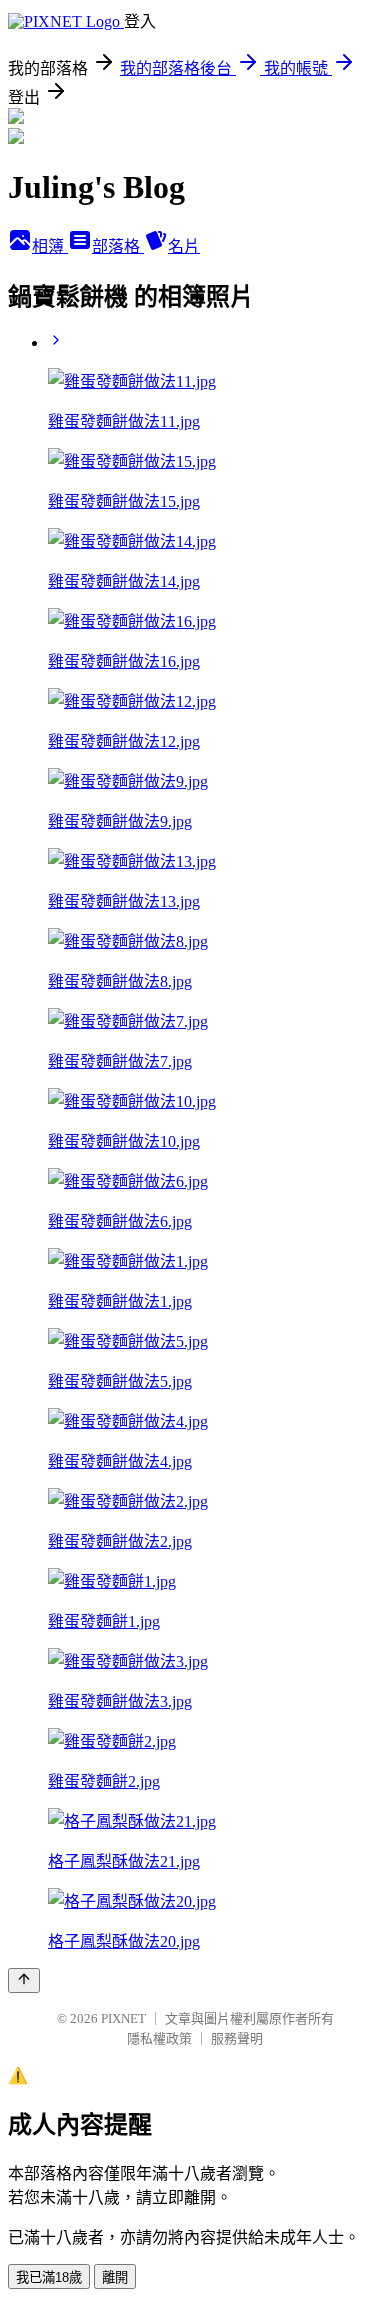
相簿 (50, 246)
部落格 (118, 246)
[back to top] (24, 1980)
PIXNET (123, 2018)
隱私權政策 (159, 2038)
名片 (184, 246)
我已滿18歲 (49, 2277)
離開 (115, 2277)
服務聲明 (237, 2038)
